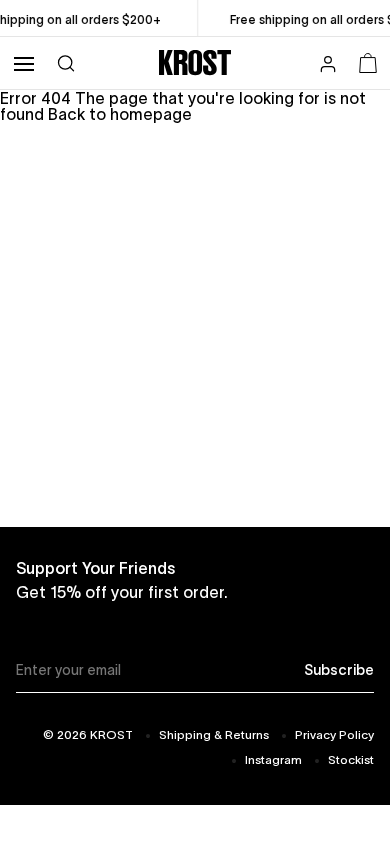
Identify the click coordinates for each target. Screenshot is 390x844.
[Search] (66, 62)
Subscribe (339, 670)
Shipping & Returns (214, 734)
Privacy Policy (334, 734)
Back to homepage (120, 114)
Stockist (351, 759)
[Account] (328, 66)
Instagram (273, 759)
